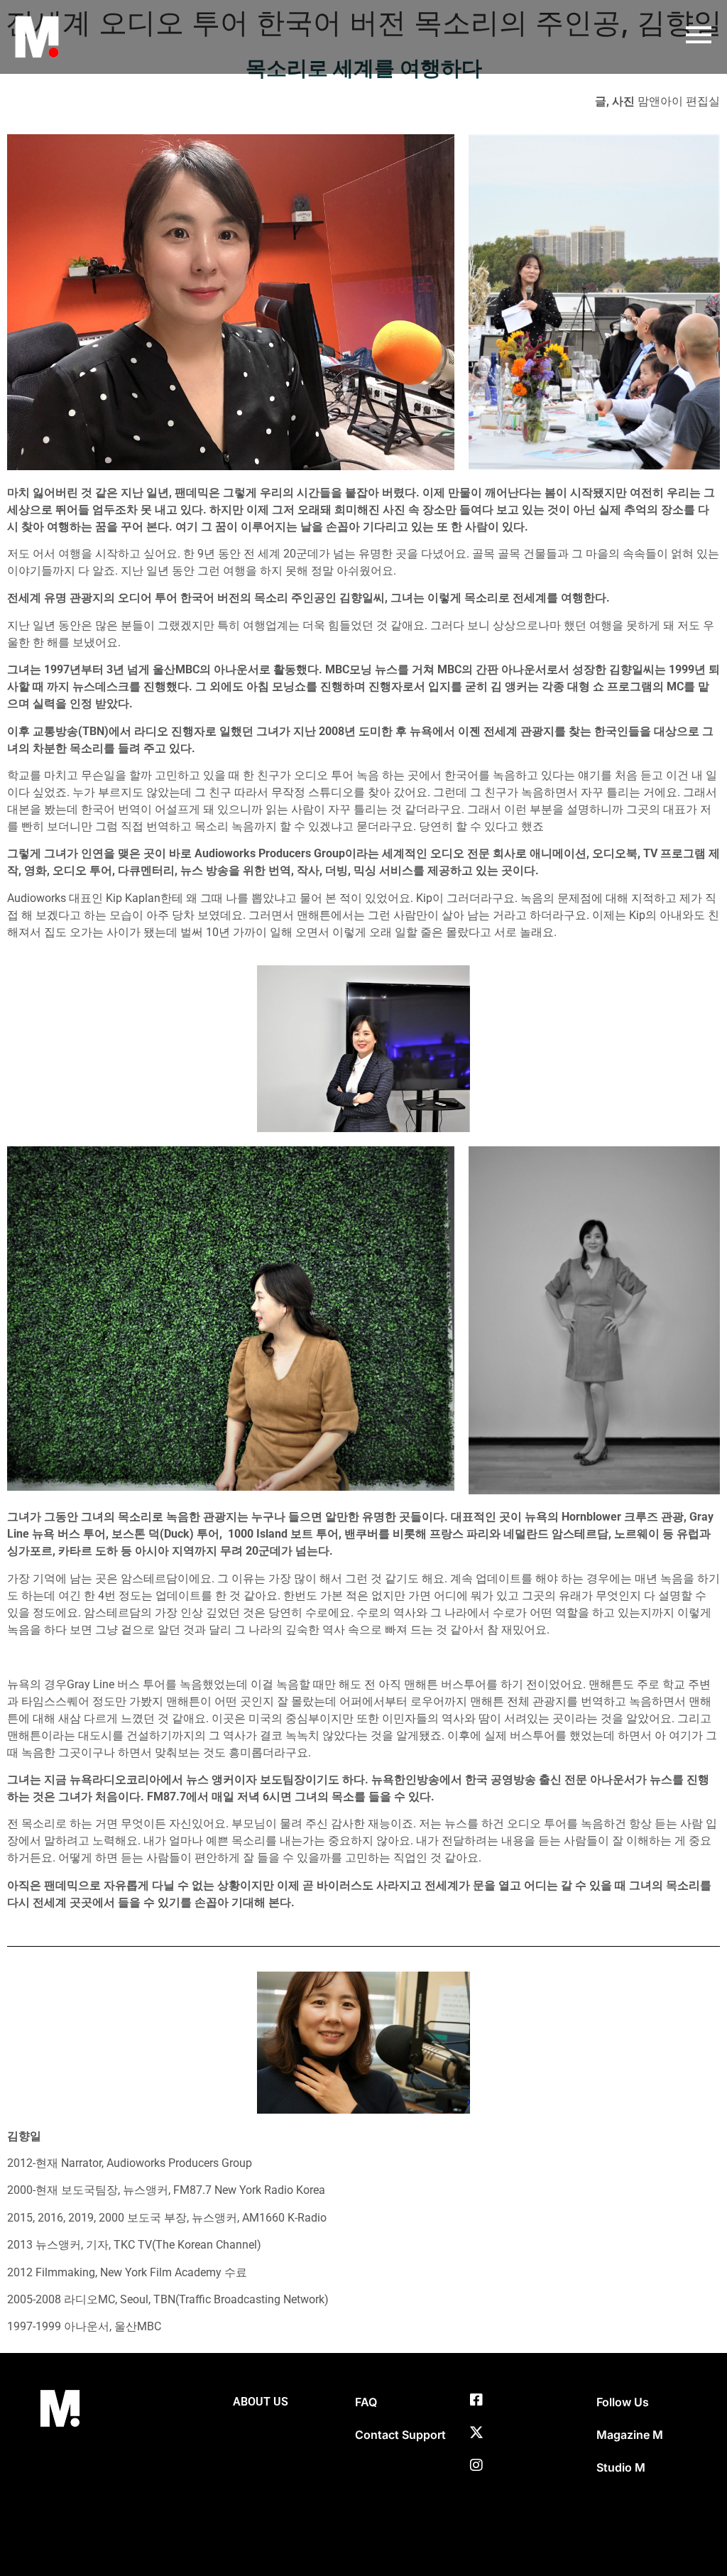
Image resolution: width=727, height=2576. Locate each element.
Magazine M (630, 2435)
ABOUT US (261, 2402)
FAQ (366, 2402)
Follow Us (623, 2402)
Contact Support (400, 2435)
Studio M (621, 2467)
